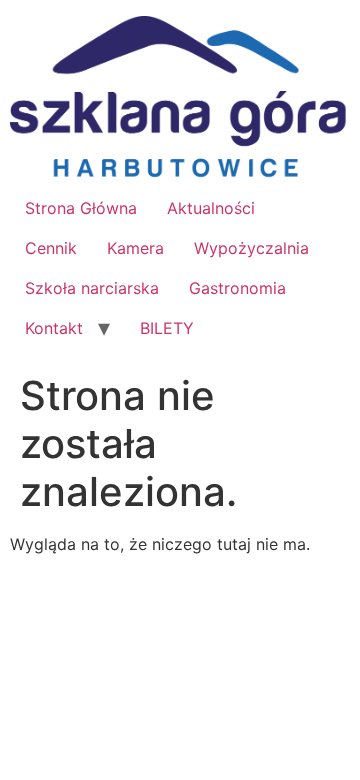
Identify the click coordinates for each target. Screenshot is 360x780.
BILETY (167, 328)
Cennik (51, 248)
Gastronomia (237, 288)
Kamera (135, 248)
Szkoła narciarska (92, 288)
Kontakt (54, 328)
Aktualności (211, 208)
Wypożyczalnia (251, 248)
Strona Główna (81, 208)
